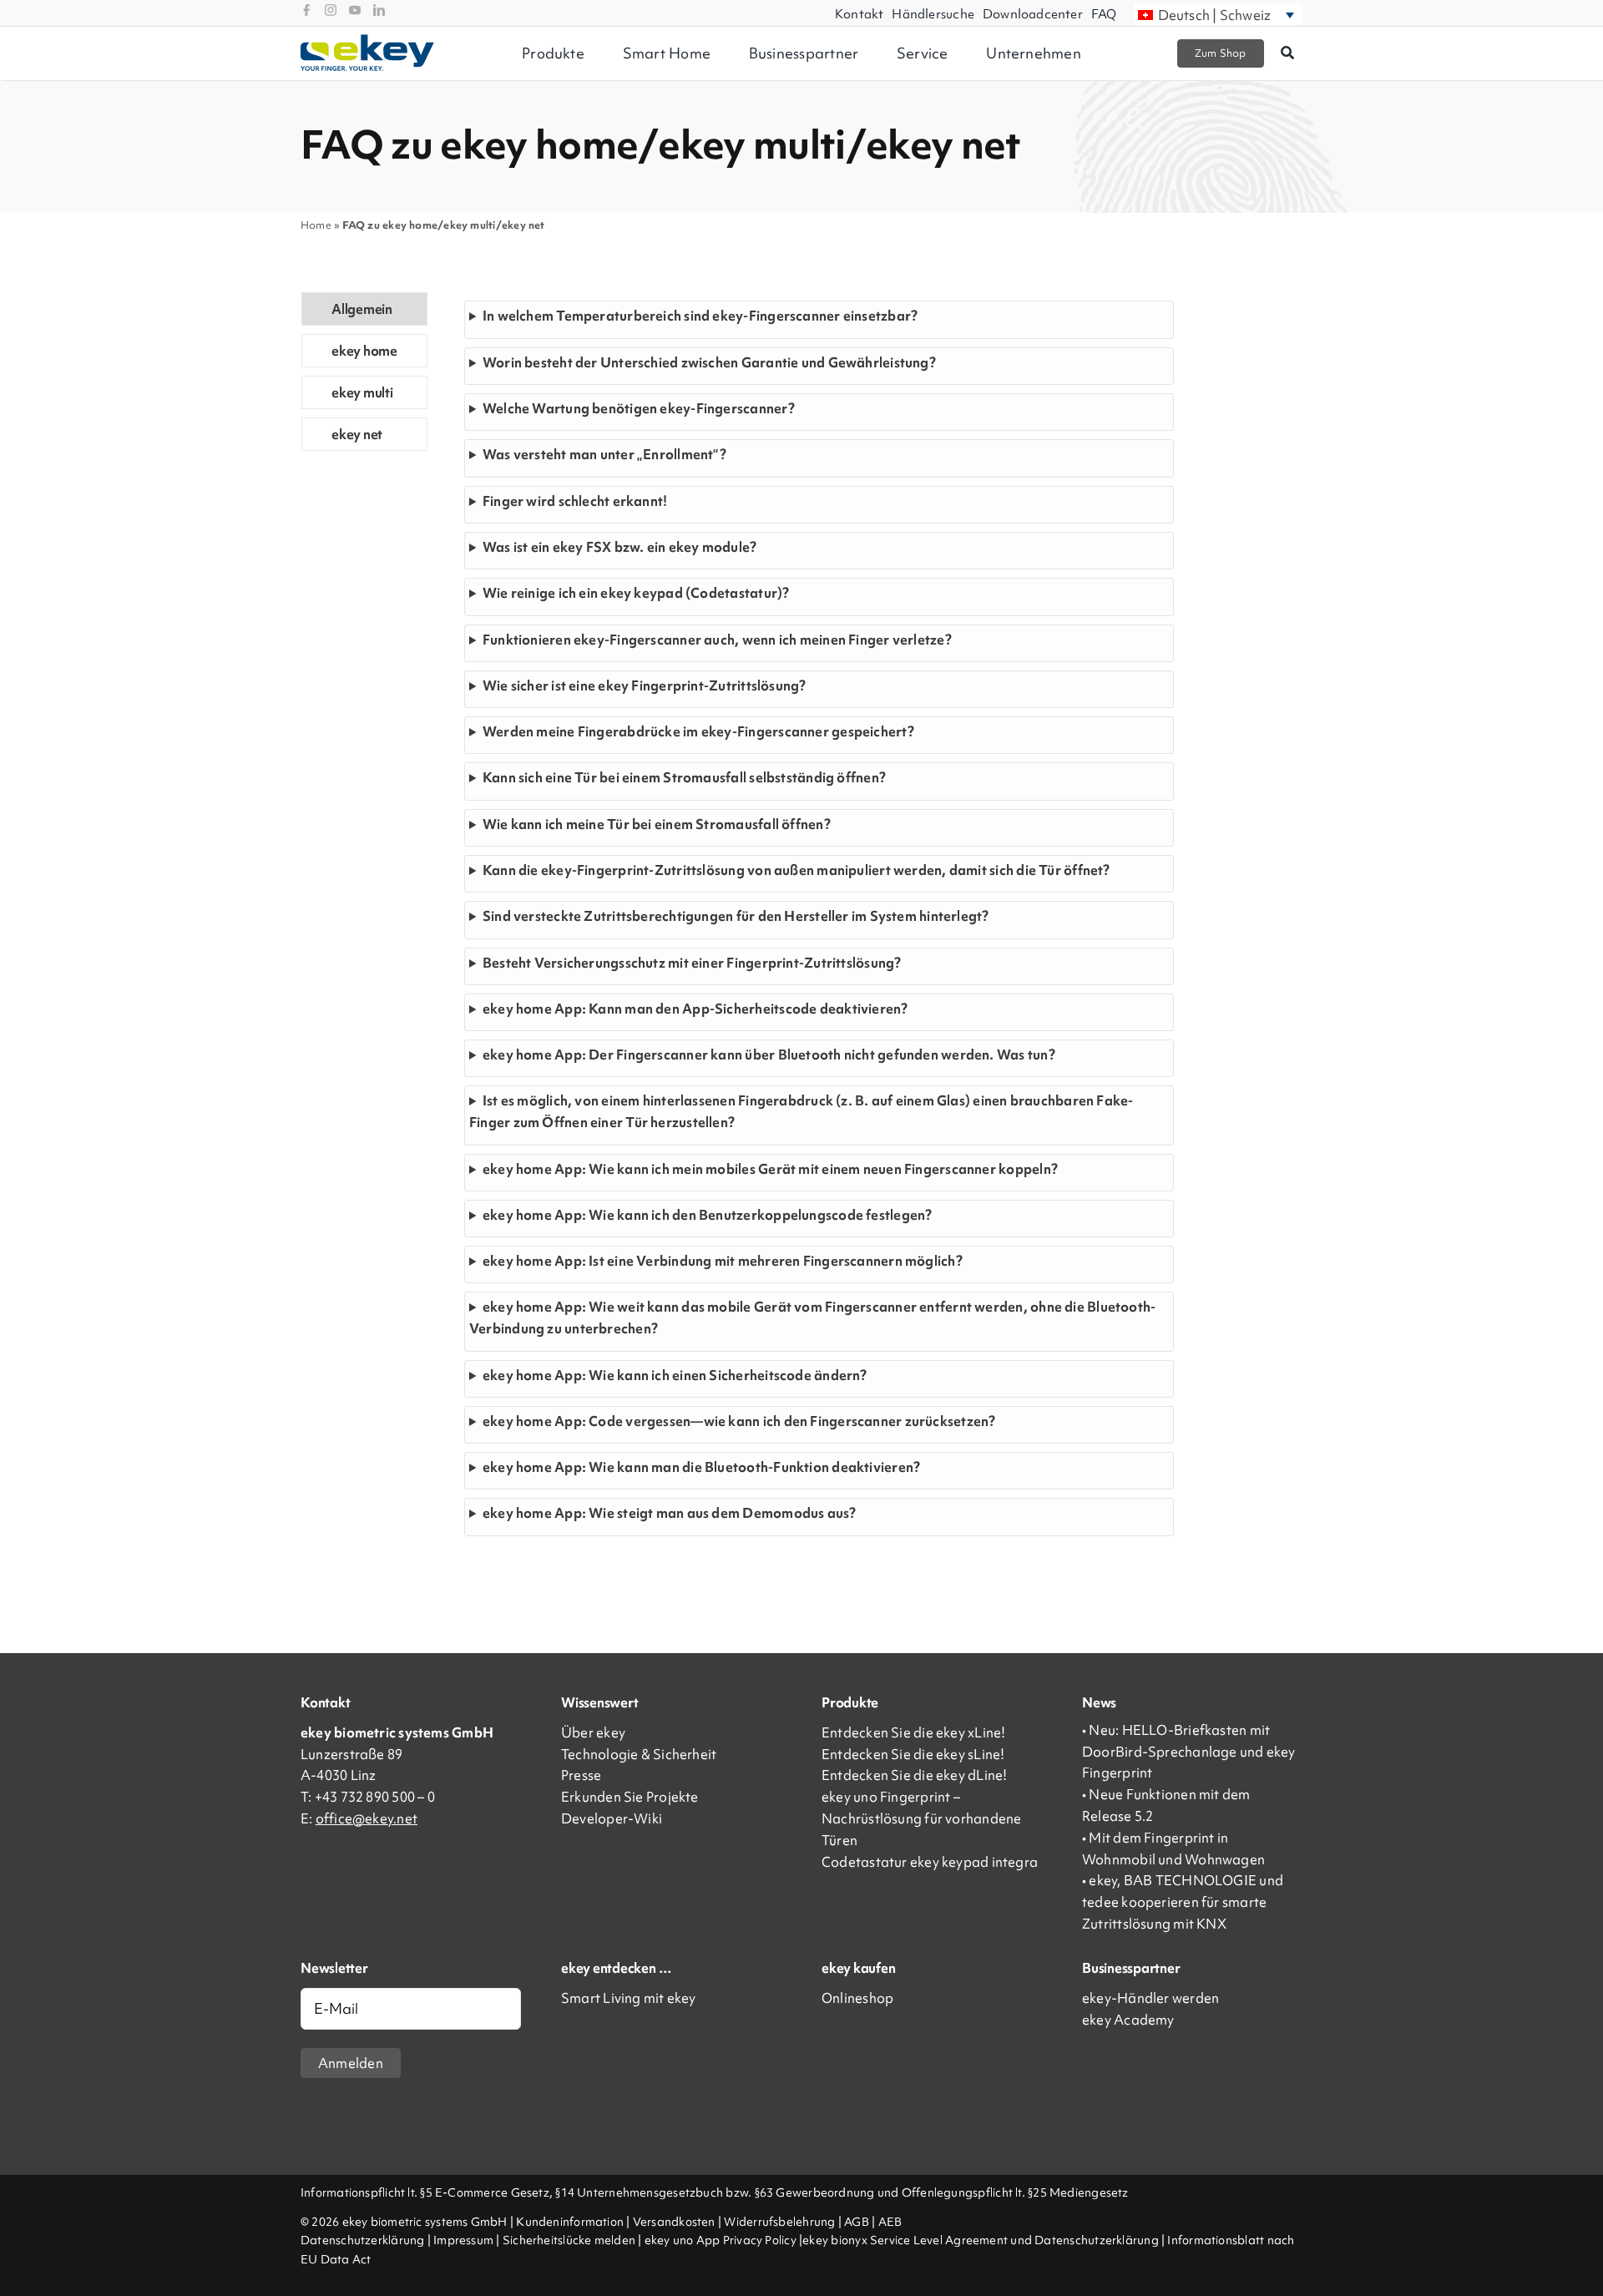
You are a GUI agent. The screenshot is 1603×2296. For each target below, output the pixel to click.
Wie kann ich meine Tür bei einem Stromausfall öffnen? (657, 824)
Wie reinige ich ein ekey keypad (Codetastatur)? (636, 593)
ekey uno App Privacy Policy (721, 2240)
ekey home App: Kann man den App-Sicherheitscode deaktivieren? (695, 1009)
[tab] (364, 309)
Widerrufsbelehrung (779, 2222)
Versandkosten (674, 2222)
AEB (890, 2222)
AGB (857, 2222)
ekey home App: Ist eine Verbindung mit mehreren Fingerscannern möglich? (723, 1261)
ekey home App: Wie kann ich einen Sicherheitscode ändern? (675, 1375)
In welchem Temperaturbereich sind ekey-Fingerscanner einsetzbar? (700, 316)
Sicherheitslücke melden (569, 2240)
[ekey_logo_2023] (367, 40)
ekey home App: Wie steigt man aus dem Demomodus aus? (670, 1513)
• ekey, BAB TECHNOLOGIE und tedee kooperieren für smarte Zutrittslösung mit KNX (1183, 1902)
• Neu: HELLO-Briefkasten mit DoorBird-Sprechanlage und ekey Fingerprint (1189, 1752)
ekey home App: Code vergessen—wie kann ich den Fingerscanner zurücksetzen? (739, 1421)
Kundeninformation (570, 2222)
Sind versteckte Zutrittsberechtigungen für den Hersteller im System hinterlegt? (736, 916)
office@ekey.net (367, 1818)
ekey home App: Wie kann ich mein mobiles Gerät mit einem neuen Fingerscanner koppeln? (770, 1169)
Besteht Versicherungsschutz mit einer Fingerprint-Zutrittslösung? (692, 963)
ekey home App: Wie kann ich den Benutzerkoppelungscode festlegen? (708, 1215)
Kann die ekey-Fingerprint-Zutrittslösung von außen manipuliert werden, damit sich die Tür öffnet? (796, 870)
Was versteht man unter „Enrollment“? (604, 454)
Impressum (463, 2240)
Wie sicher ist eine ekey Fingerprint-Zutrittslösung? (645, 685)
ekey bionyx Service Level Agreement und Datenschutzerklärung (981, 2240)
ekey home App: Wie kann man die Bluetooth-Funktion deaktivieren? (701, 1467)
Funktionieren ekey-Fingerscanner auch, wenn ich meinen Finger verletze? (717, 640)
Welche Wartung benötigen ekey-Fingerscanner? (639, 408)
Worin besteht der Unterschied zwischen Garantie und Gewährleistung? (709, 362)
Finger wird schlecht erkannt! (575, 501)
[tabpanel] (819, 918)
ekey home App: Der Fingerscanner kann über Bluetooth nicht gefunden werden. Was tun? (769, 1054)
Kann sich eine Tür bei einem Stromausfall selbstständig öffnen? (684, 777)
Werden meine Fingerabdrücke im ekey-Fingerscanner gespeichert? (698, 731)
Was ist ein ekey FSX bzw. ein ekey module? (619, 547)
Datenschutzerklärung (363, 2240)
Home (316, 225)
